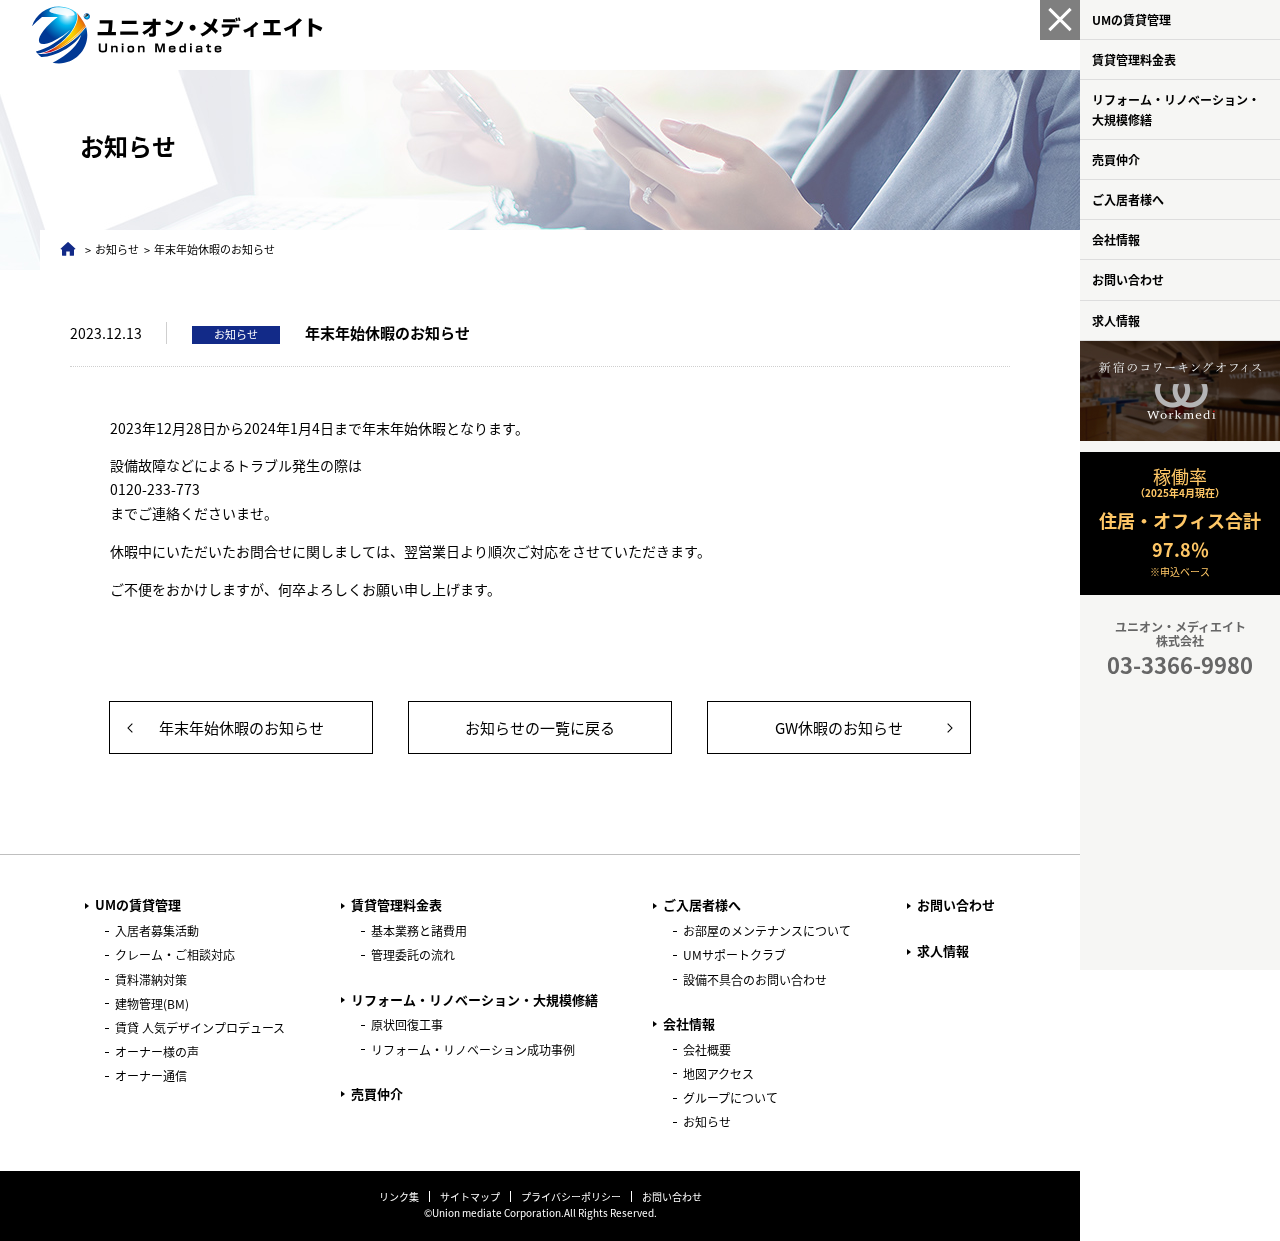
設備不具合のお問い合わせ (755, 979)
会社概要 (707, 1049)
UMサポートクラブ (734, 954)
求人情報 (1116, 320)
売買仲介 (1116, 159)
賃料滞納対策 (151, 979)
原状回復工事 (407, 1024)
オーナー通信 (151, 1075)
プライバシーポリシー (571, 1196)
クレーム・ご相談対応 (175, 954)
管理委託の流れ (413, 954)
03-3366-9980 (1180, 664)
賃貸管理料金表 (1134, 59)
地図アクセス (718, 1073)
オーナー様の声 (157, 1051)
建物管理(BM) (152, 1003)
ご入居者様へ (1128, 199)
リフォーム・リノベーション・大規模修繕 (1176, 109)
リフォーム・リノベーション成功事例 (473, 1049)
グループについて (730, 1097)
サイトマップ (470, 1196)
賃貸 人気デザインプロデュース (200, 1027)
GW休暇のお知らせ (839, 727)
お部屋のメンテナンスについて (767, 930)
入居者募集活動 (157, 930)
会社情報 (1116, 239)
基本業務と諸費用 (419, 930)
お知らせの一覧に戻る (540, 727)
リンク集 (399, 1196)
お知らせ (117, 249)
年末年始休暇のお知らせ (241, 727)
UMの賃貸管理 (1131, 19)
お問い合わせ (1128, 279)
